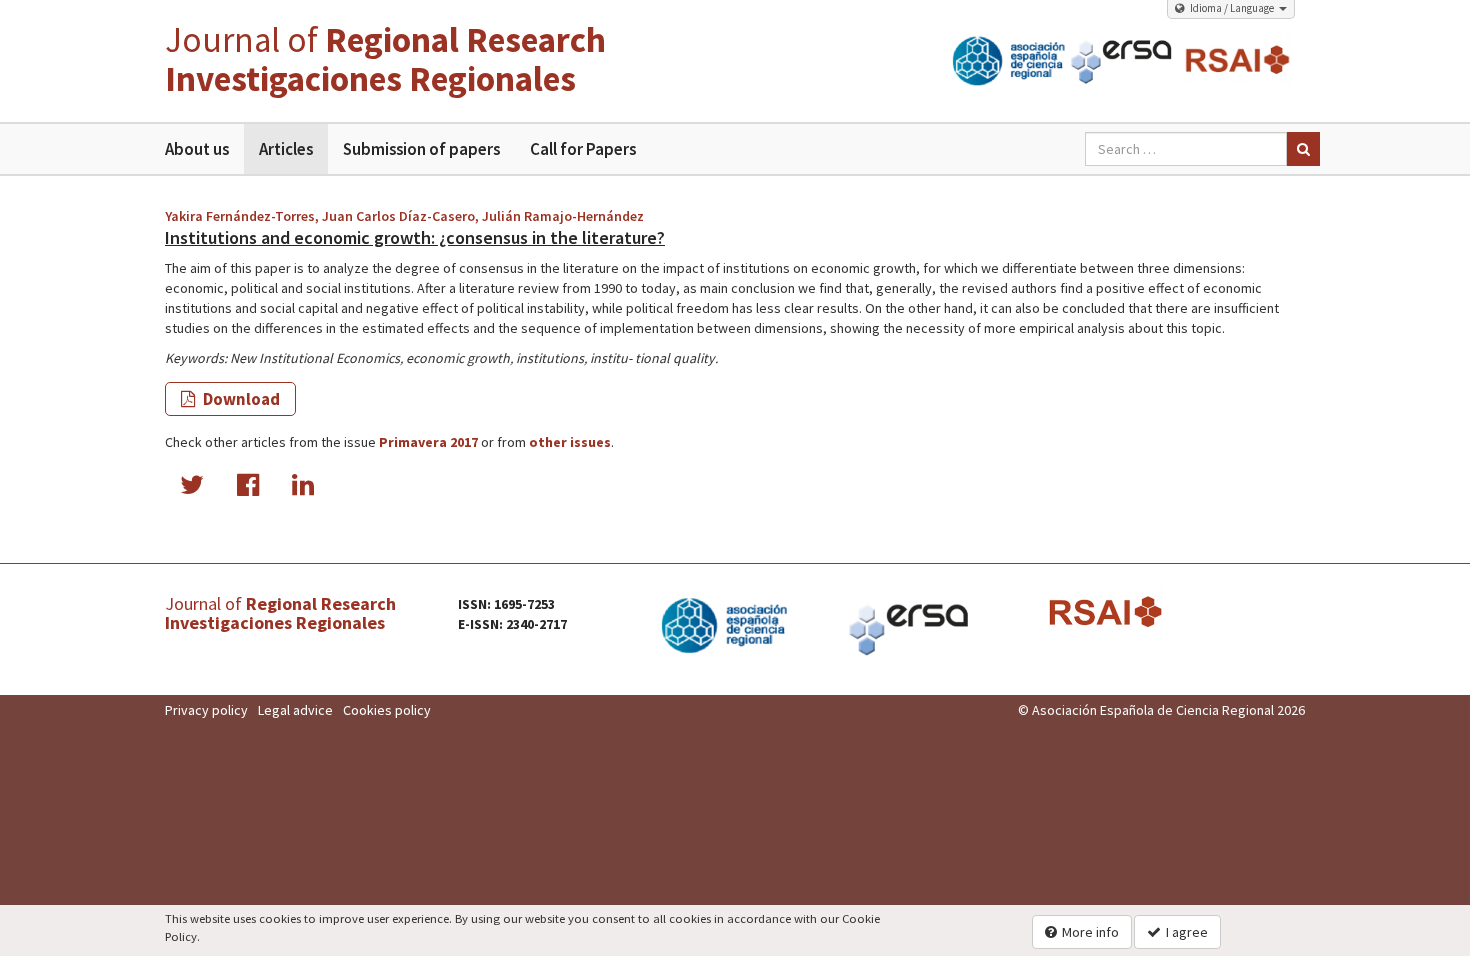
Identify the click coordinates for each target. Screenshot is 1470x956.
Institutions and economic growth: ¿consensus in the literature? (415, 237)
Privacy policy (206, 710)
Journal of (385, 59)
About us (197, 149)
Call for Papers (583, 149)
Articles (286, 149)
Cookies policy (387, 710)
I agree (1187, 932)
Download (240, 399)
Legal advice (295, 710)
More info (1090, 932)
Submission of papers (421, 149)
